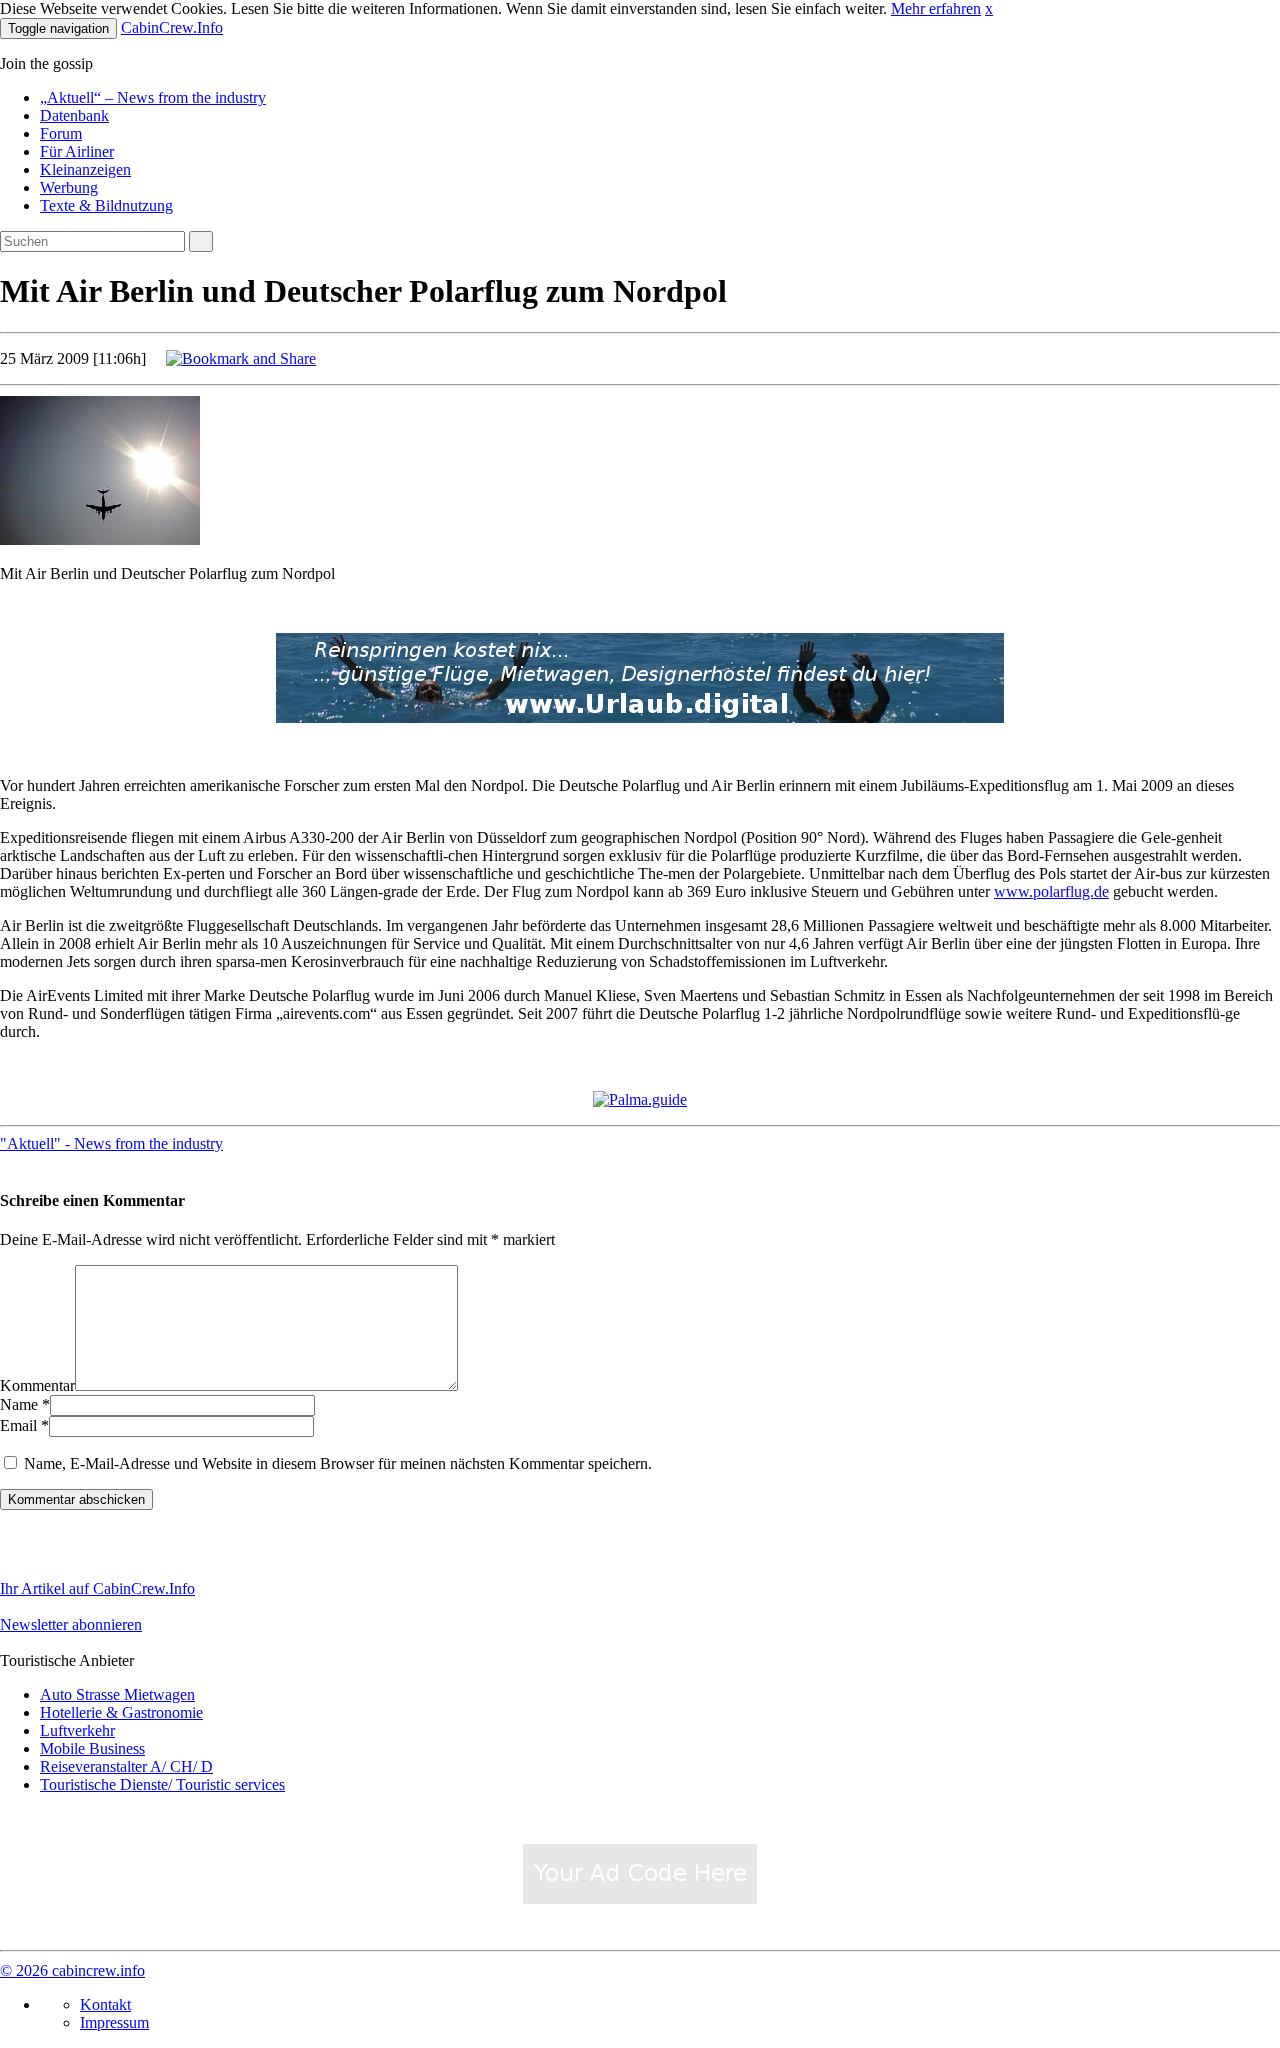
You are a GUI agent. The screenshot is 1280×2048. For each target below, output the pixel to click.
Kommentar (37, 1385)
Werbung (69, 187)
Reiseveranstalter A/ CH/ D (126, 1766)
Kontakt (105, 2004)
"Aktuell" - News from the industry (111, 1143)
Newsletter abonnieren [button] (71, 1624)
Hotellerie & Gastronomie (121, 1712)
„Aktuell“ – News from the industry (153, 97)
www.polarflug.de (1051, 891)
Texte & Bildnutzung (106, 205)
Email (18, 1425)
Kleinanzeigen (85, 169)
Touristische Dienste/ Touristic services (162, 1784)
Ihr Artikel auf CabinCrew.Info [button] (97, 1588)
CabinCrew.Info (172, 27)
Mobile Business (92, 1748)
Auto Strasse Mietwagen (117, 1694)
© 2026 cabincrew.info (72, 1970)
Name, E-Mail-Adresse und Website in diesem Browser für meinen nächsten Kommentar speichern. (338, 1463)
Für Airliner (77, 151)
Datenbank (74, 115)
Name (19, 1404)
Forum (61, 133)
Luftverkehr (77, 1730)
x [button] (989, 8)
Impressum (114, 2022)
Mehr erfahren (936, 8)
